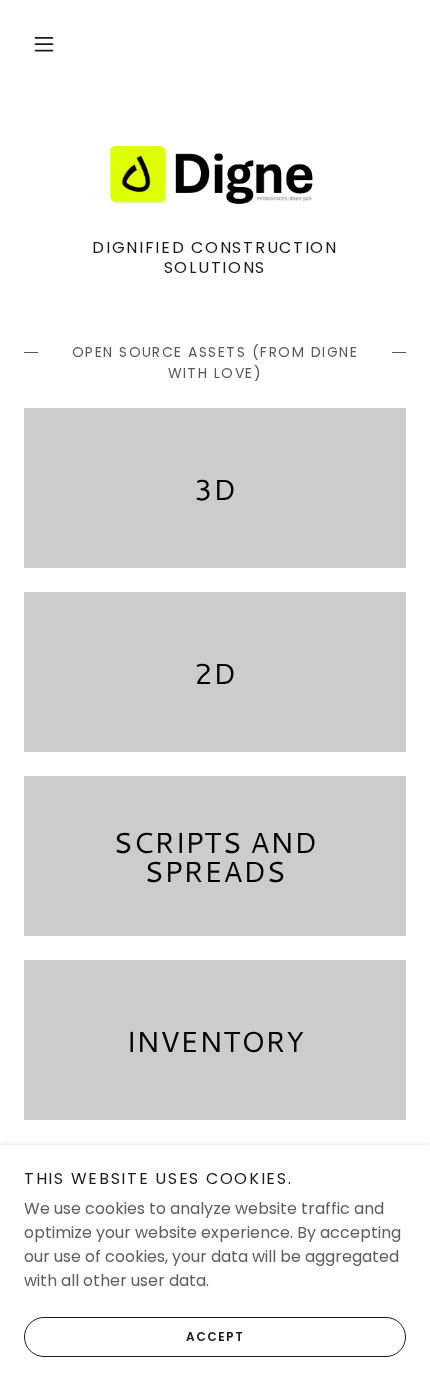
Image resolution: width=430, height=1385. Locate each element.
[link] (215, 175)
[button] (44, 44)
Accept (215, 1336)
